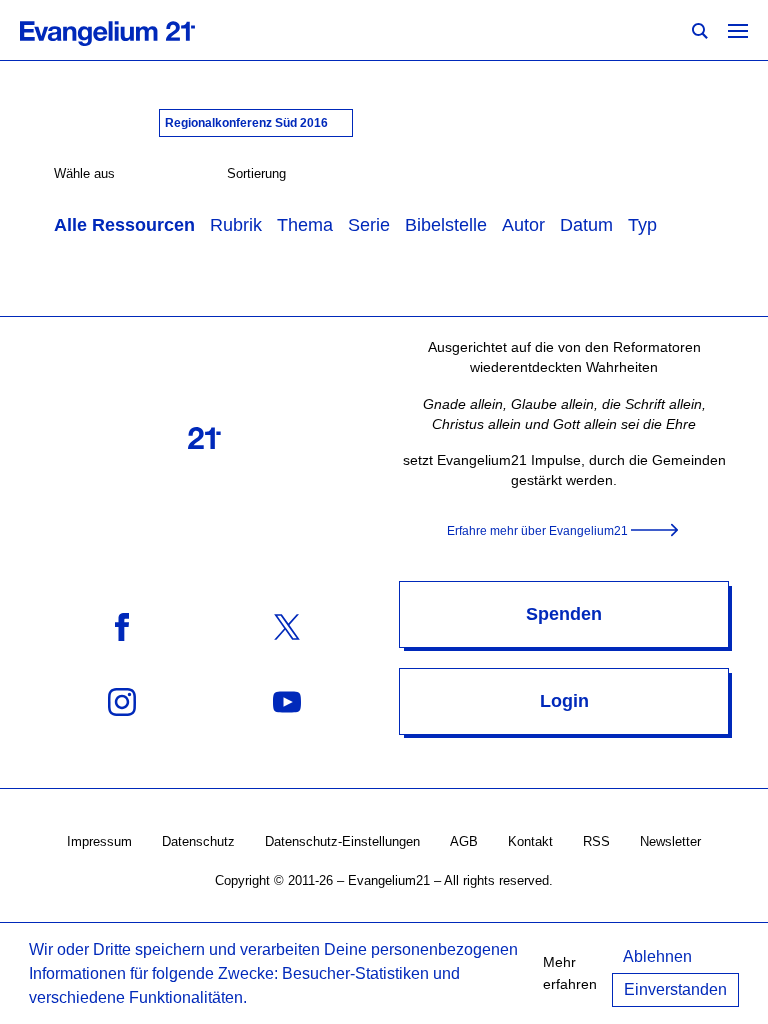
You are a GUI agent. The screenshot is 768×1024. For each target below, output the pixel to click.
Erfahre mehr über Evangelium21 (537, 531)
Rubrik (236, 225)
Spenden (564, 614)
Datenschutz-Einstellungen (342, 841)
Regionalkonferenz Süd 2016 (248, 123)
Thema (305, 225)
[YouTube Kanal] (287, 700)
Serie (369, 225)
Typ (642, 225)
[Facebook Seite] (122, 625)
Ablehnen (657, 956)
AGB (464, 841)
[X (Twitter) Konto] (287, 625)
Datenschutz (198, 841)
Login (564, 701)
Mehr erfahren (570, 973)
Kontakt (530, 841)
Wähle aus (84, 173)
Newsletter (670, 841)
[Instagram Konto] (122, 700)
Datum (586, 225)
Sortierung (256, 173)
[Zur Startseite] (129, 30)
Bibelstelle (446, 225)
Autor (523, 225)
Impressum (99, 841)
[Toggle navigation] (738, 30)
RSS (596, 841)
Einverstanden (675, 989)
